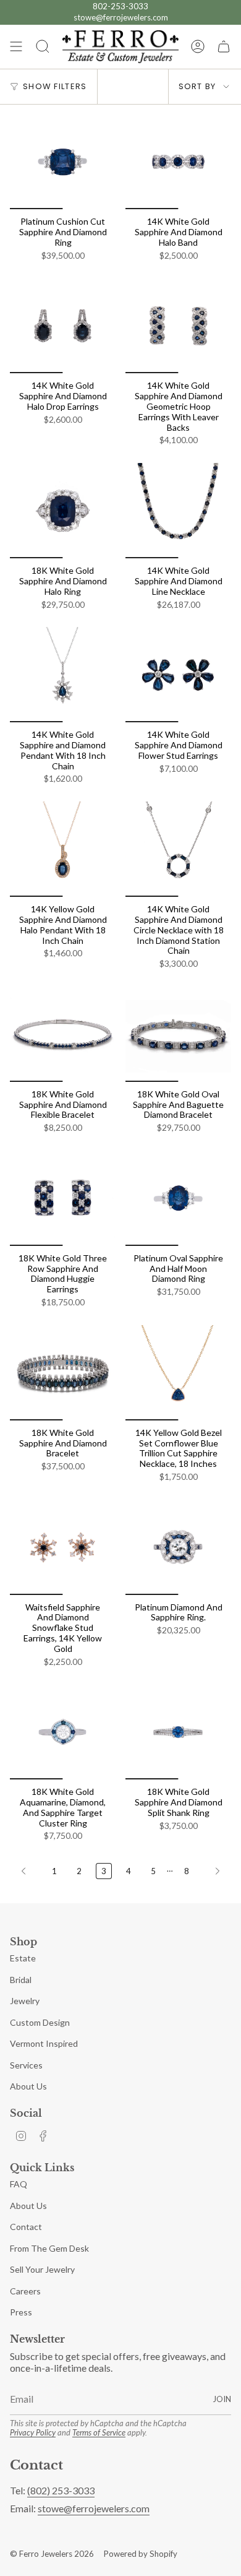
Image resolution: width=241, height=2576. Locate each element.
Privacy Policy (33, 2432)
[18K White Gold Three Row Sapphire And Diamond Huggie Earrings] (63, 1198)
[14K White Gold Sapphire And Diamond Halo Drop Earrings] (63, 326)
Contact (26, 2227)
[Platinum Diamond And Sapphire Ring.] (178, 1547)
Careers (25, 2291)
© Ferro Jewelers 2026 (52, 2554)
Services (26, 2065)
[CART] (224, 47)
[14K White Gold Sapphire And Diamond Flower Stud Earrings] (178, 675)
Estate (23, 1958)
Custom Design (40, 2022)
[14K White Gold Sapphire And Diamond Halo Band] (178, 162)
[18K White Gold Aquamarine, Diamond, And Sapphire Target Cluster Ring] (63, 1732)
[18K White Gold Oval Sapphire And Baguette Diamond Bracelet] (178, 1034)
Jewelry (25, 2001)
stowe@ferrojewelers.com (121, 17)
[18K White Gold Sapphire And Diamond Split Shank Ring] (178, 1732)
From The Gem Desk (49, 2248)
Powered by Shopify (141, 2554)
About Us (28, 2086)
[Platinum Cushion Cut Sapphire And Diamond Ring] (63, 162)
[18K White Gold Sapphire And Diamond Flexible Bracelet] (63, 1034)
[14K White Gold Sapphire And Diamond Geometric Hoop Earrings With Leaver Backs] (178, 326)
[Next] (213, 1871)
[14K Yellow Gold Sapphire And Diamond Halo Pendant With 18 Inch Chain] (63, 849)
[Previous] (28, 1871)
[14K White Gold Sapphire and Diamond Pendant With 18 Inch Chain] (63, 675)
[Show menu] (16, 47)
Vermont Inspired (44, 2043)
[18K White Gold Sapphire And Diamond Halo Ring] (63, 511)
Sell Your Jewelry (42, 2269)
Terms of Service (99, 2432)
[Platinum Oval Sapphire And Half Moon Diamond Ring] (178, 1198)
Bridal (21, 1980)
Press (21, 2312)
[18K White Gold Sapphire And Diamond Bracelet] (63, 1373)
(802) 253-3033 (61, 2490)
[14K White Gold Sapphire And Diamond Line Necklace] (178, 511)
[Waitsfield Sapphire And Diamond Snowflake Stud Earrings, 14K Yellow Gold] (63, 1547)
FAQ (19, 2184)
